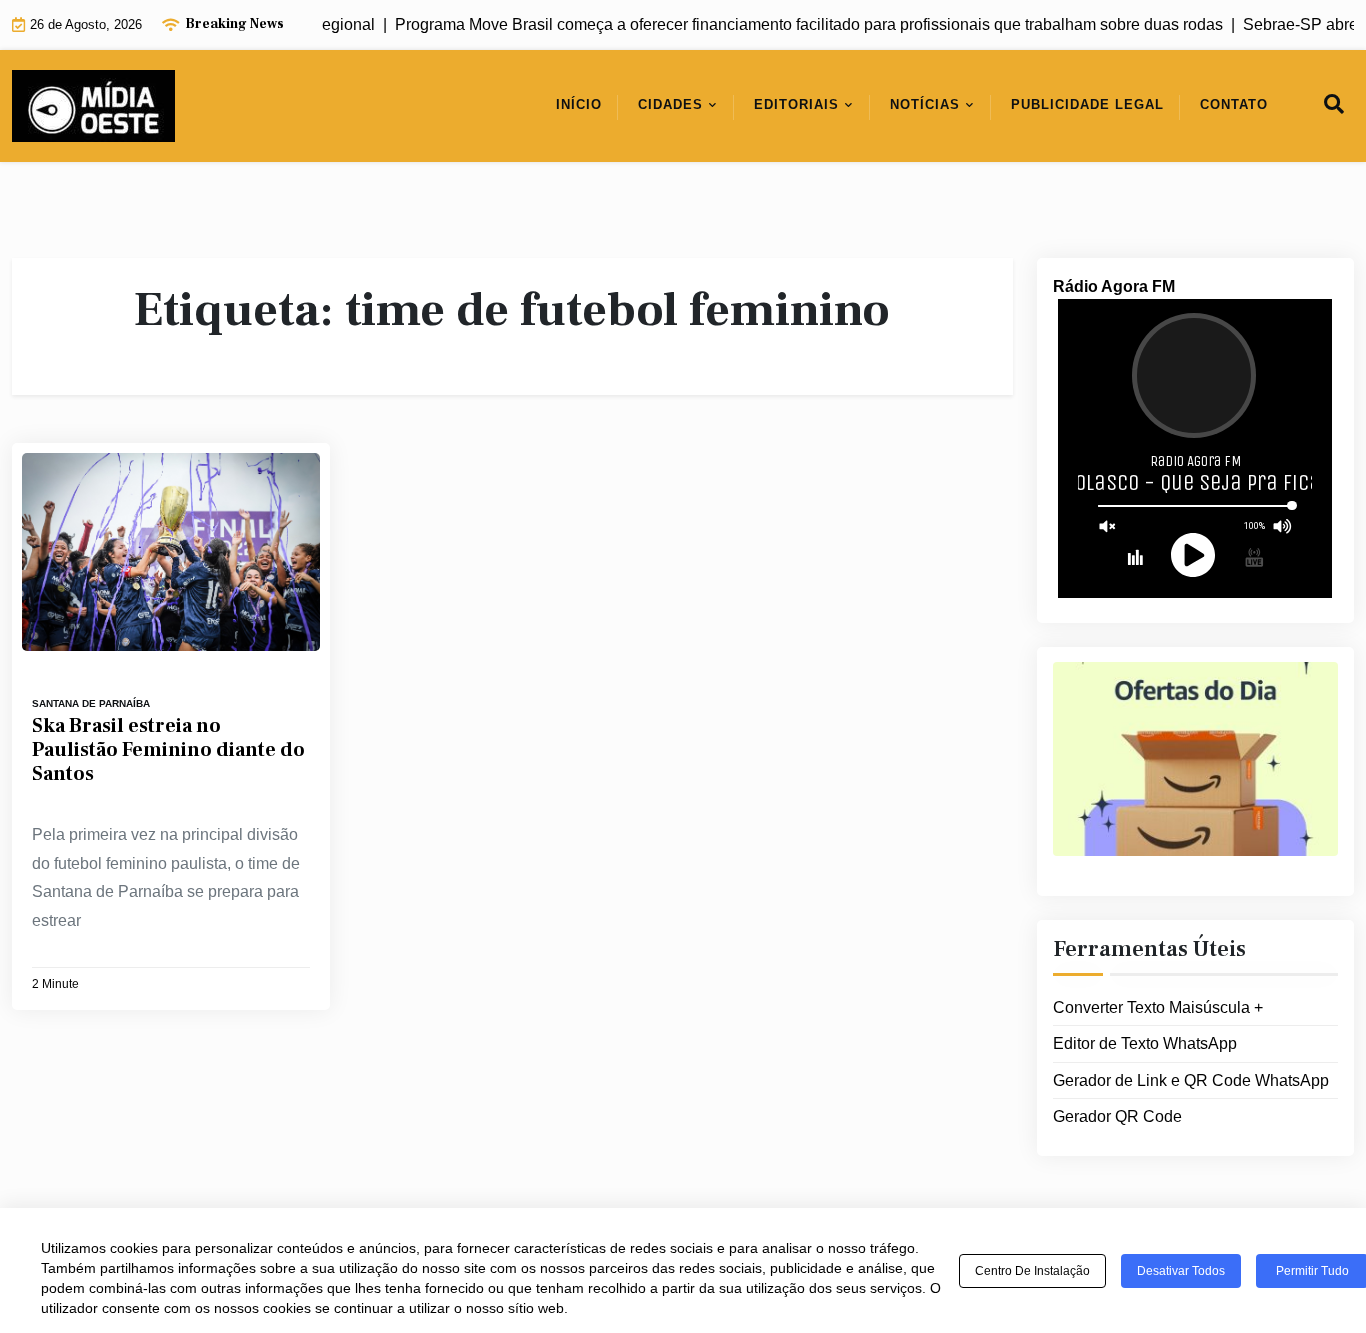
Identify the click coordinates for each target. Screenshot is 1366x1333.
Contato (1234, 104)
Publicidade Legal (1087, 104)
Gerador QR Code (1117, 1116)
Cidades (670, 104)
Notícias (925, 104)
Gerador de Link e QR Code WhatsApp (1191, 1079)
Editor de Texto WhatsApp (1145, 1042)
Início (579, 104)
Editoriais (796, 104)
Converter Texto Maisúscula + (1158, 1006)
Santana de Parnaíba (91, 703)
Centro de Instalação (1032, 1271)
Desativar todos (1181, 1271)
